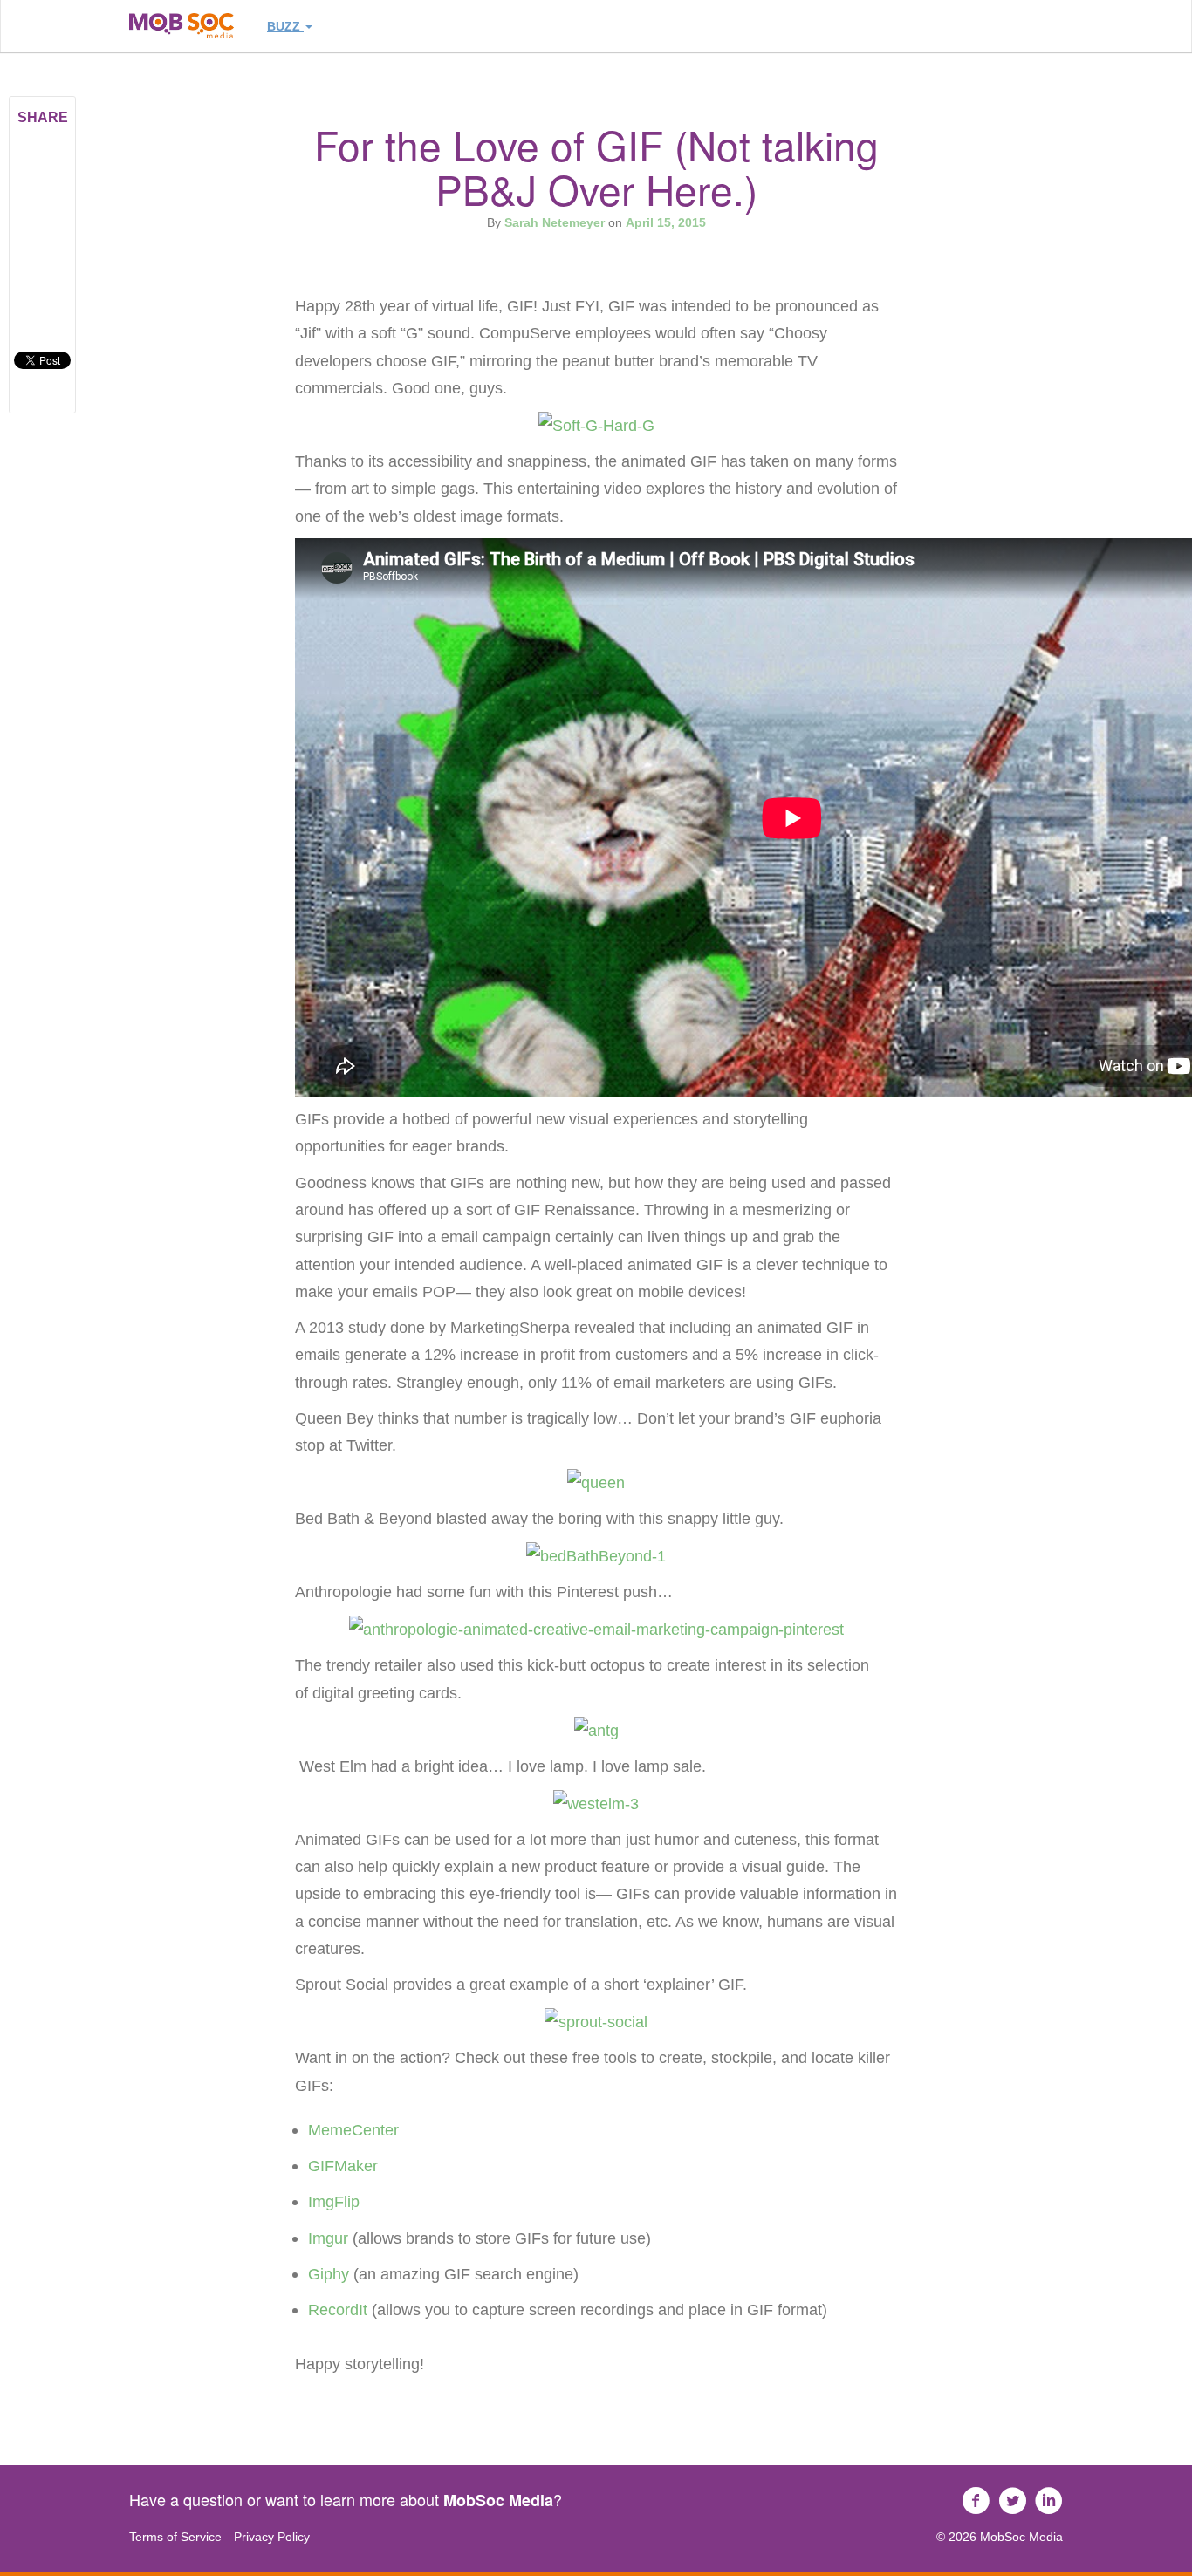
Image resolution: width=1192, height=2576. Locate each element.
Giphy (331, 2274)
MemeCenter (353, 2130)
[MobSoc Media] (182, 26)
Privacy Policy (272, 2537)
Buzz (285, 26)
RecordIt (338, 2310)
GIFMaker (343, 2166)
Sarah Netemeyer (555, 222)
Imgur (328, 2238)
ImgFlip (334, 2201)
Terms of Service (175, 2537)
